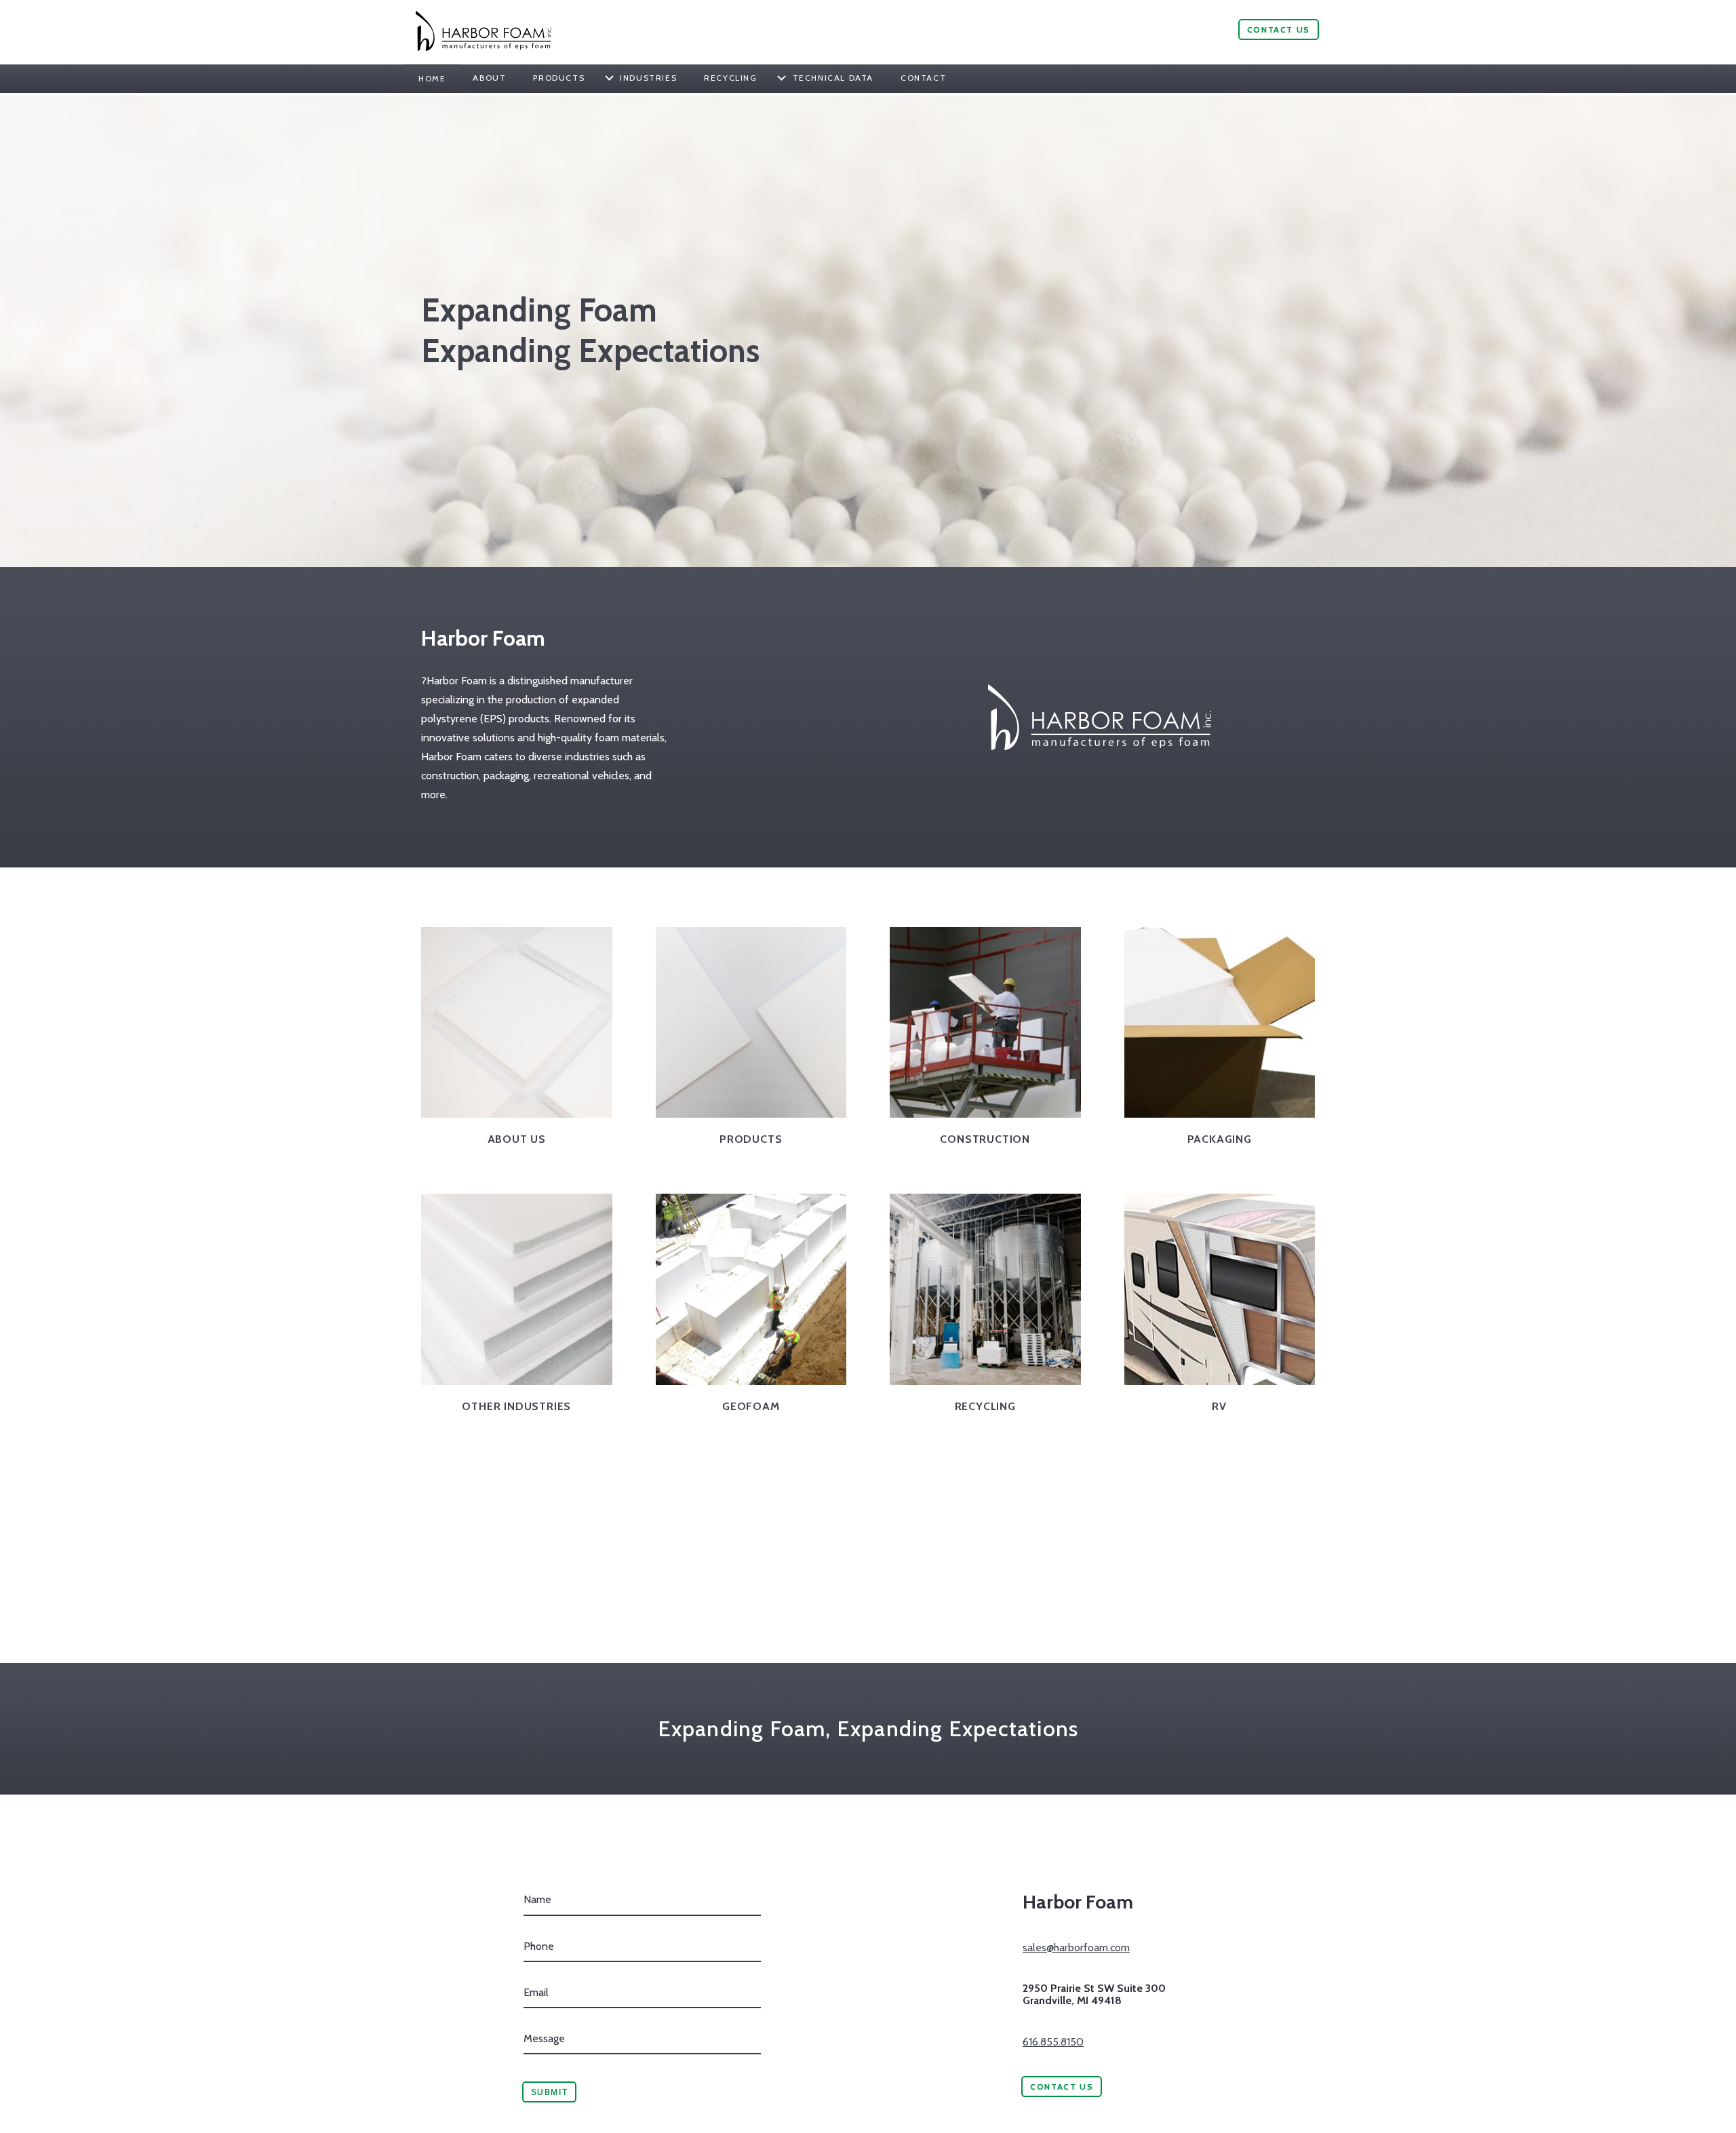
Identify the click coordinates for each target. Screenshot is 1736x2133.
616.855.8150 (1053, 2042)
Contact (923, 78)
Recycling (730, 78)
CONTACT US (1279, 30)
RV (1219, 1406)
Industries (648, 78)
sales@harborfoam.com (1076, 1948)
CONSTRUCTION (985, 1139)
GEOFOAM (751, 1406)
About (489, 78)
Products (559, 78)
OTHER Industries (516, 1406)
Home (432, 78)
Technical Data (833, 78)
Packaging (1220, 1139)
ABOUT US (517, 1139)
